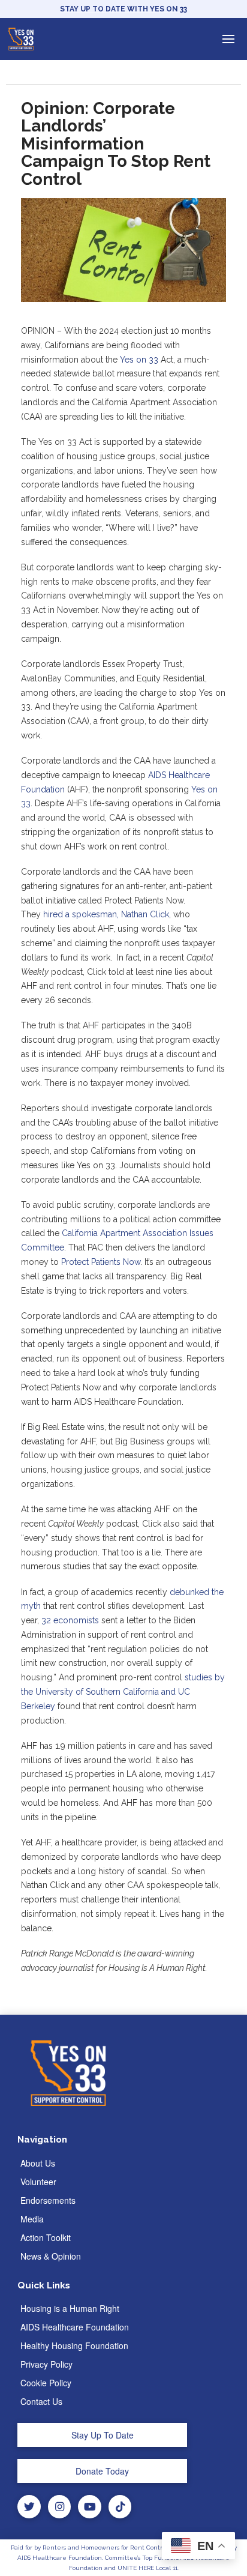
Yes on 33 (139, 360)
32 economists (70, 1620)
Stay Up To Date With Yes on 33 (123, 9)
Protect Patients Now (101, 1262)
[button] (228, 39)
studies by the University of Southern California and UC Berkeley (123, 1692)
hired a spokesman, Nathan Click (106, 914)
